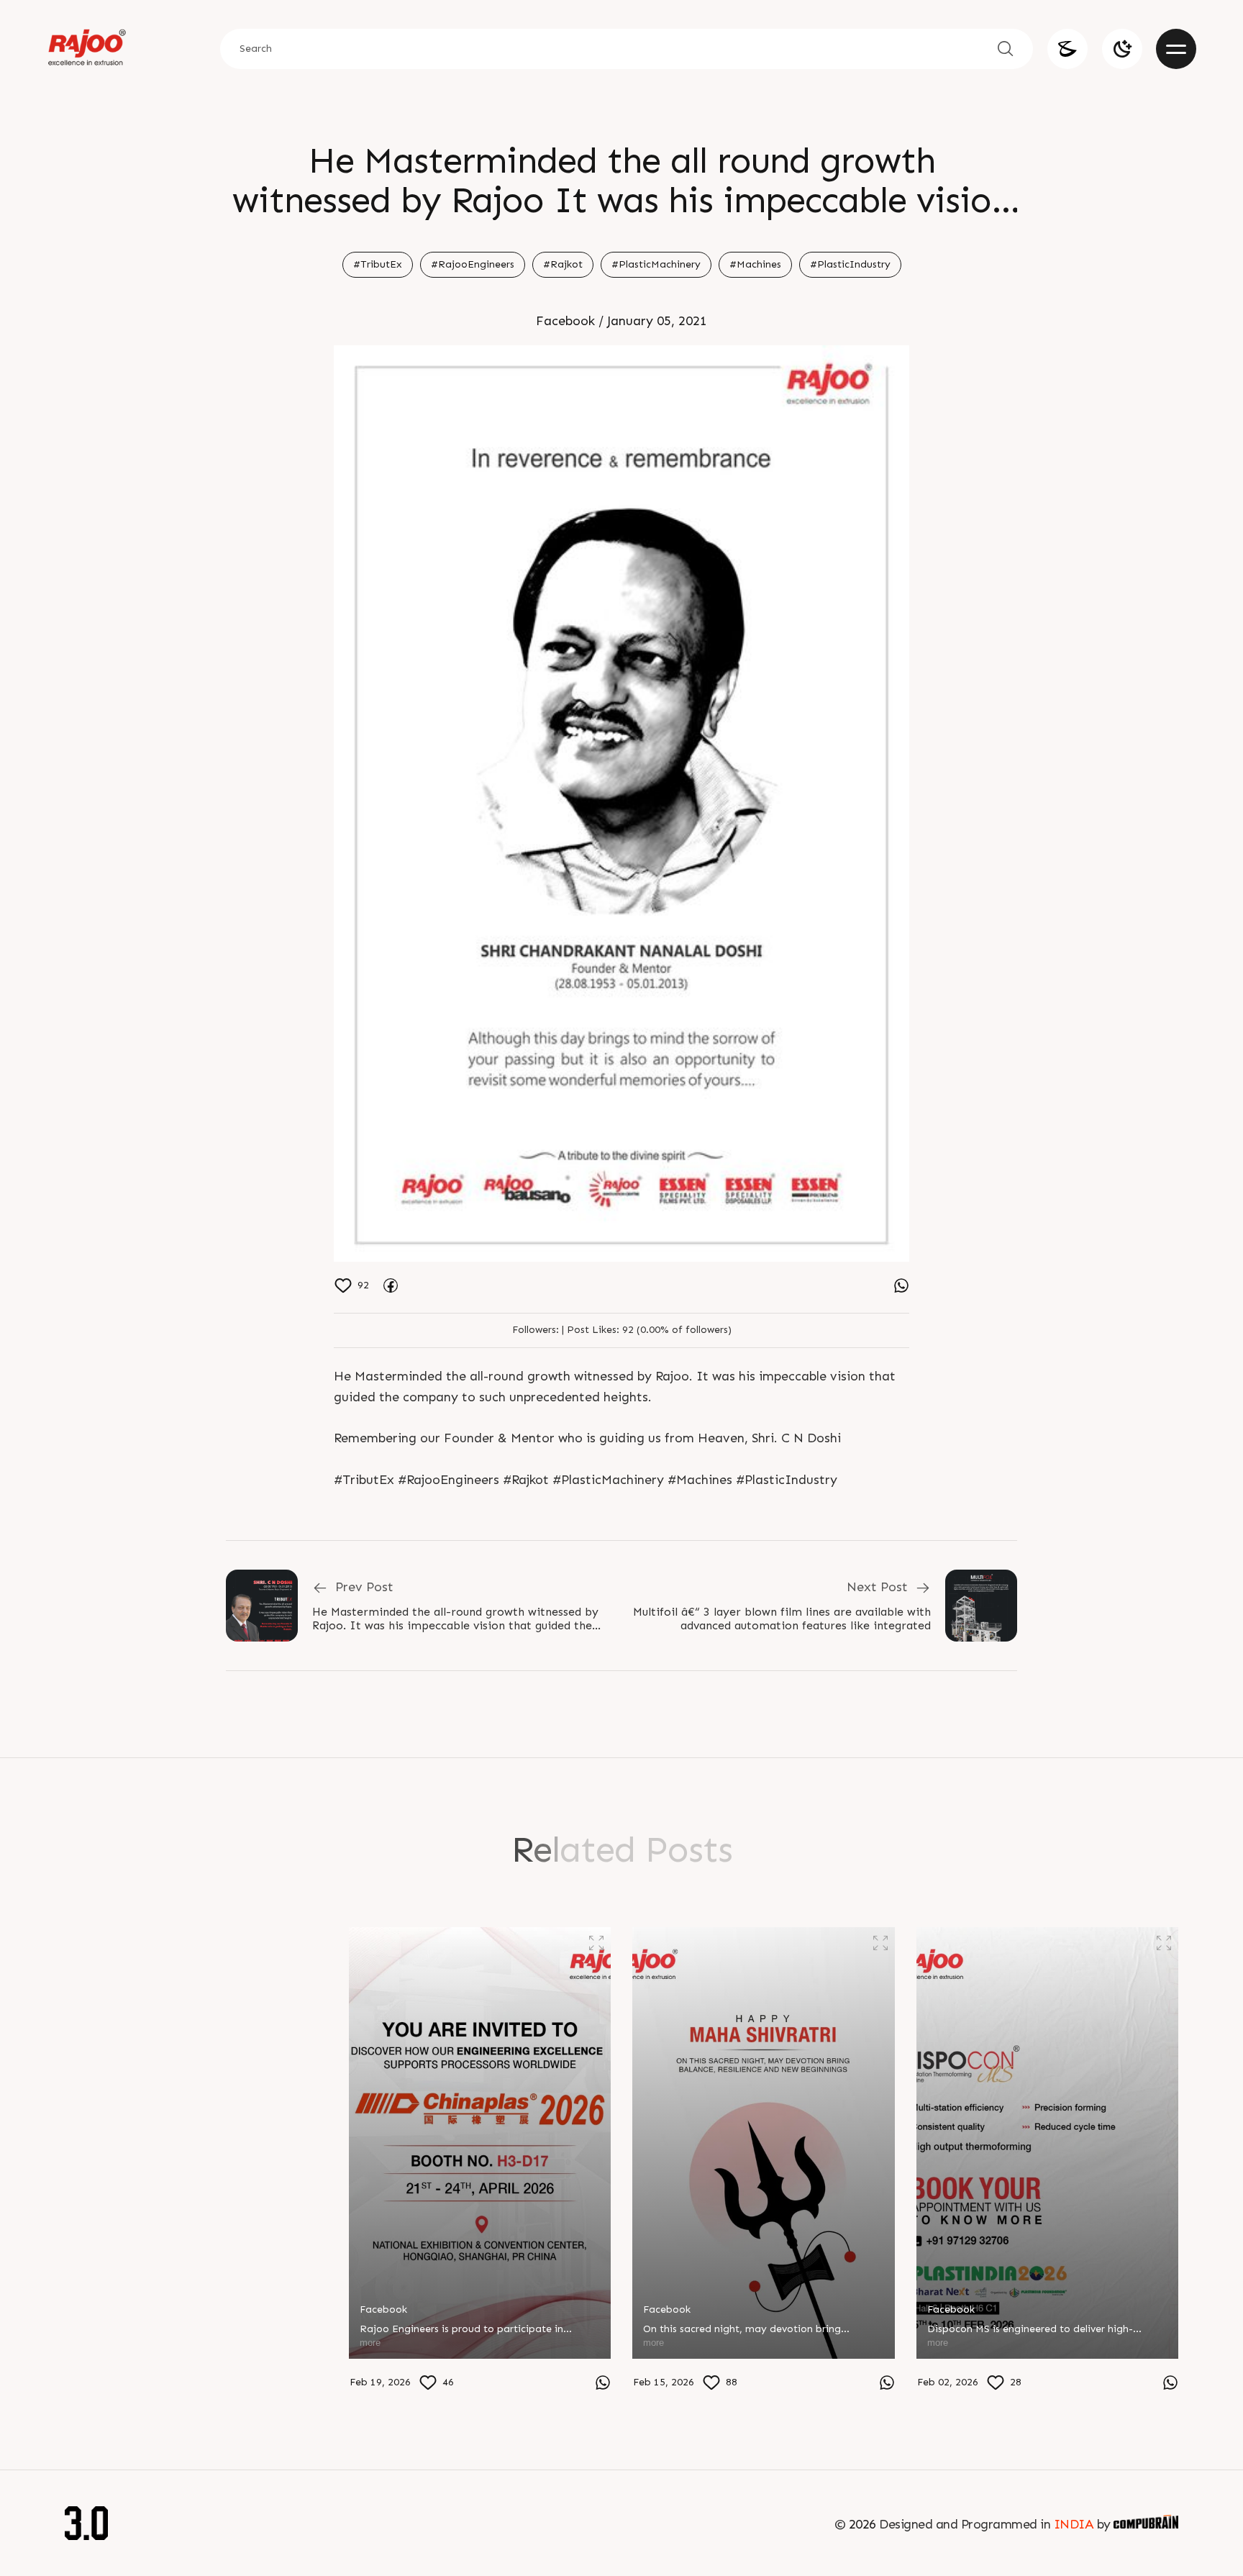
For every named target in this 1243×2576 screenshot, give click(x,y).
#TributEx (378, 264)
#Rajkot (563, 264)
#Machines (755, 264)
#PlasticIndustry (850, 264)
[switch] (1122, 49)
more (86, 2379)
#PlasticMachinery (656, 264)
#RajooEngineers (473, 264)
